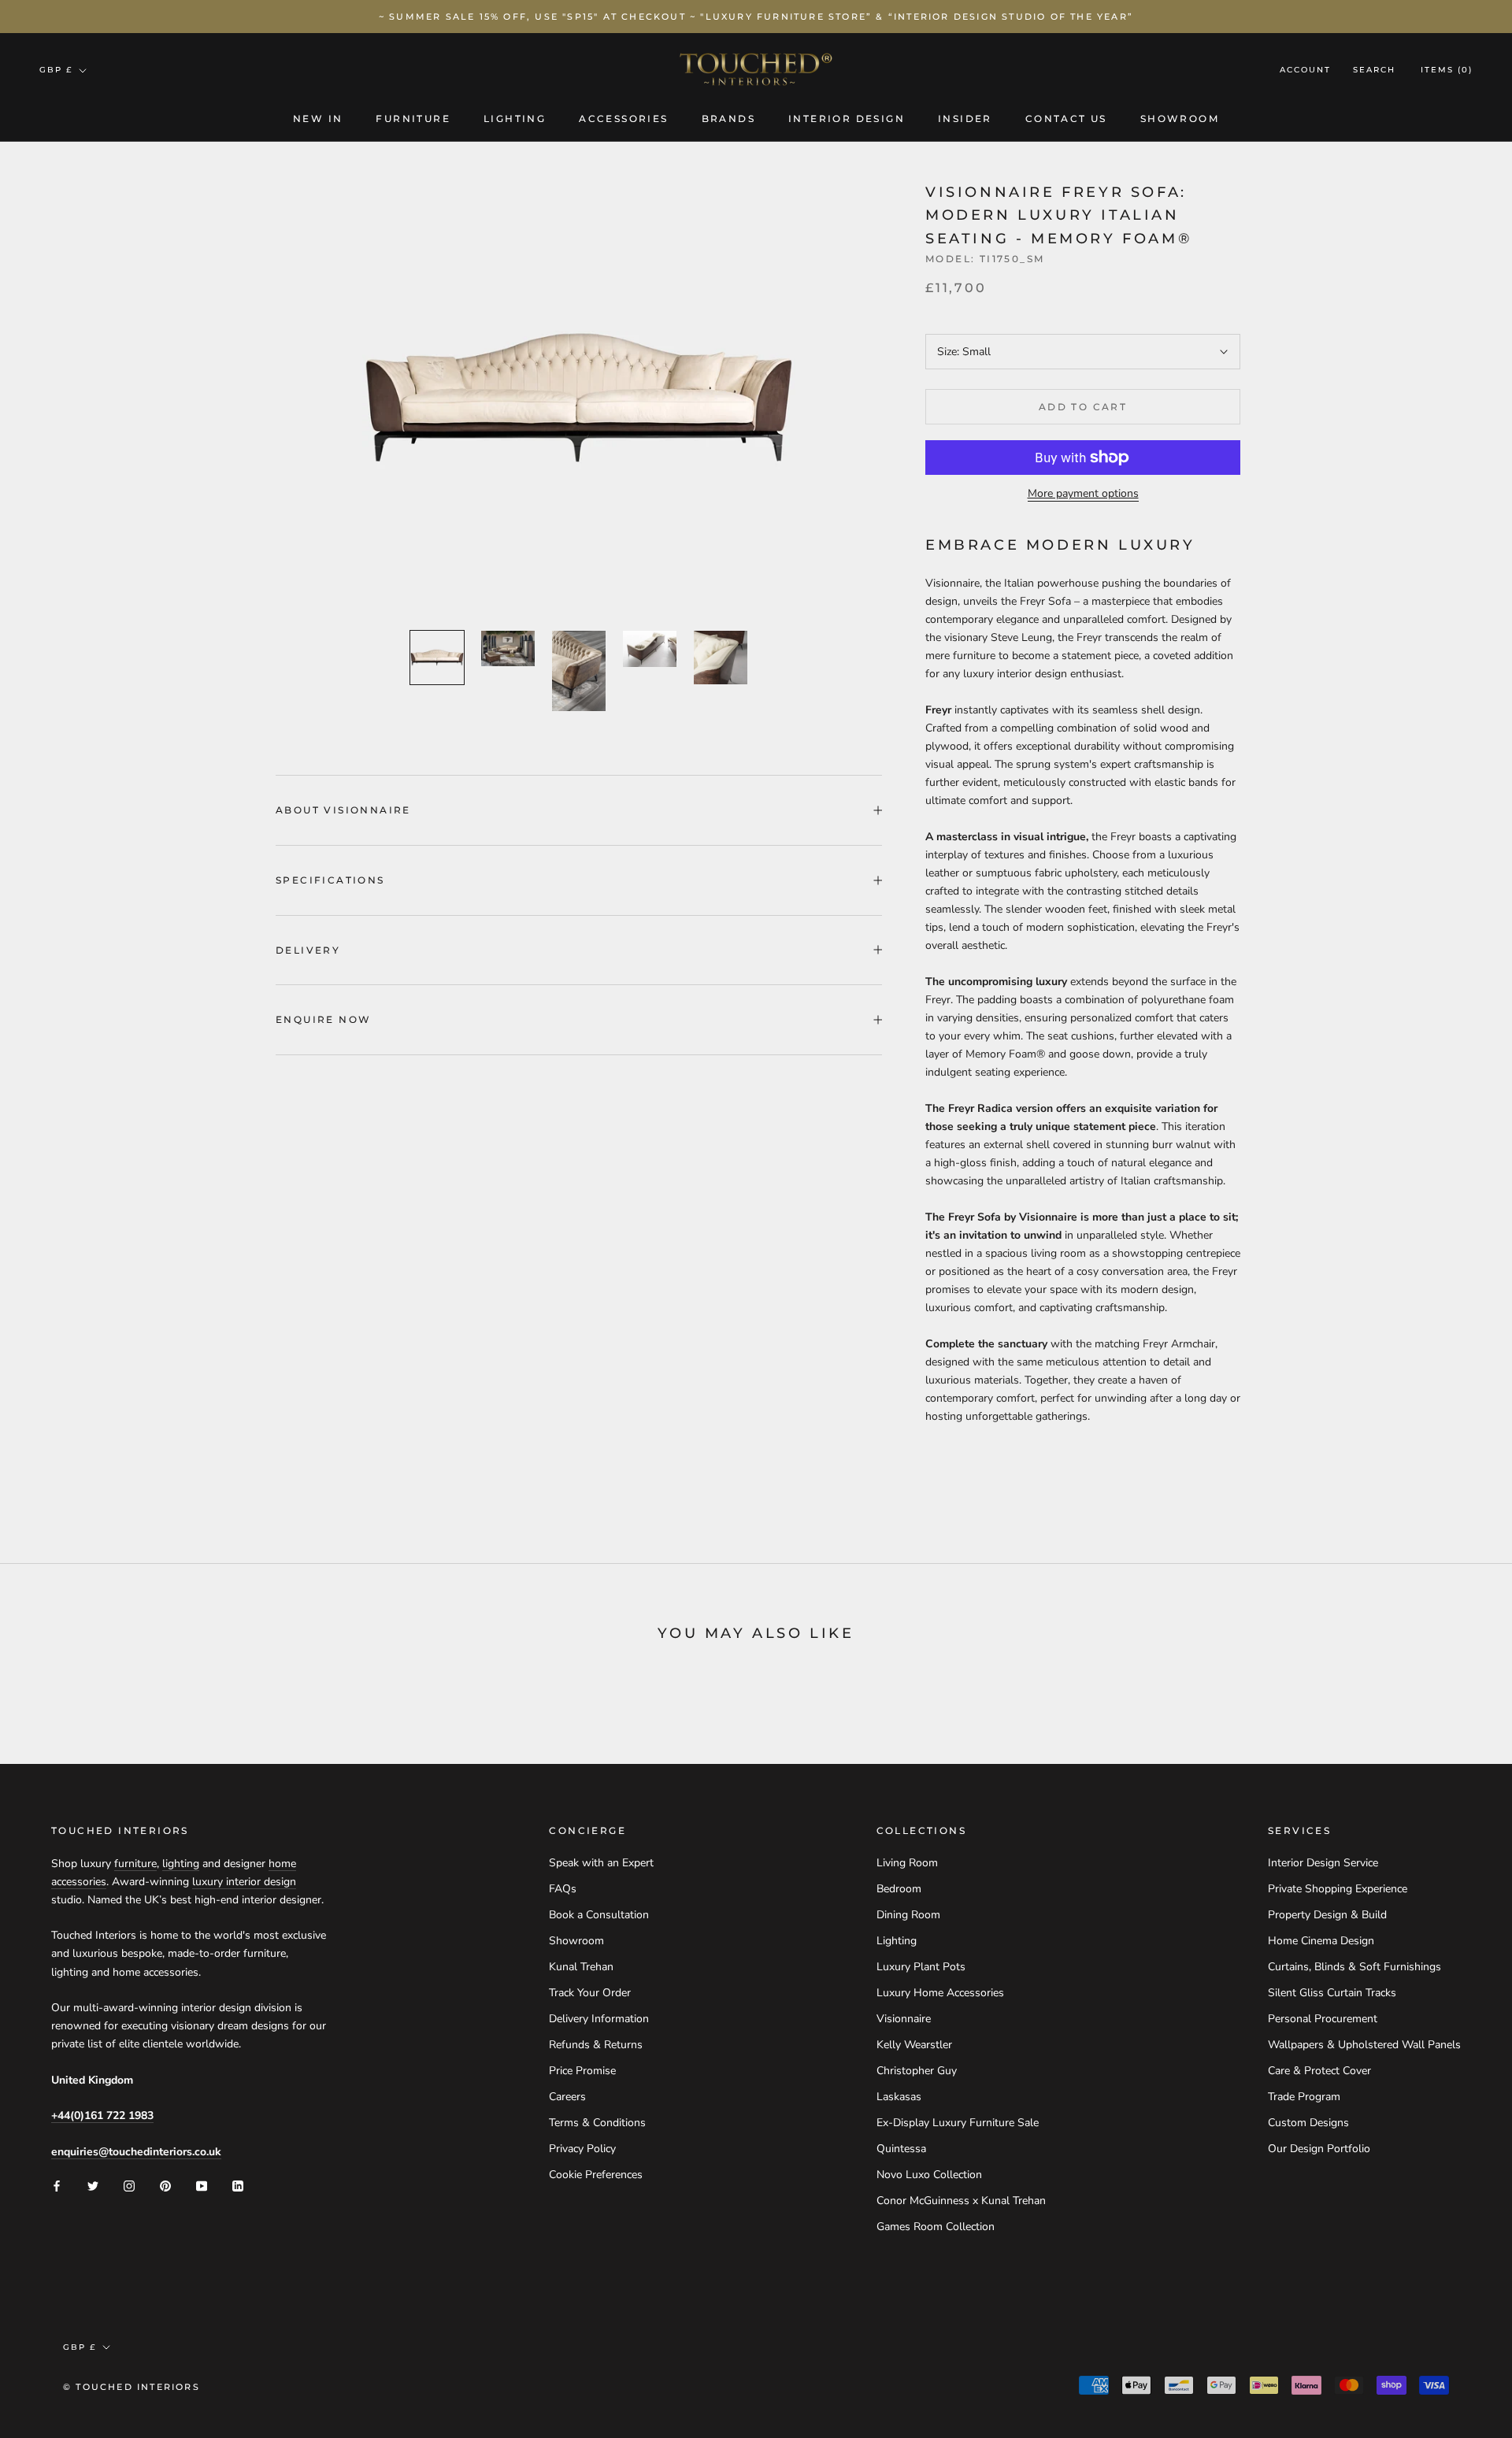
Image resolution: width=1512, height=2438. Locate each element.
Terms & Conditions (597, 2123)
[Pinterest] (165, 2186)
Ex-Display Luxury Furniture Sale (958, 2123)
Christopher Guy (917, 2071)
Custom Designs (1308, 2123)
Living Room (907, 1863)
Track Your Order (590, 1993)
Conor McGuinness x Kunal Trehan (961, 2201)
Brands (728, 119)
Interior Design (847, 119)
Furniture (413, 119)
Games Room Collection (936, 2227)
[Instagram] (129, 2186)
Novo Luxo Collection (929, 2175)
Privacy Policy (582, 2149)
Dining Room (908, 1915)
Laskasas (899, 2097)
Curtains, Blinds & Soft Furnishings (1354, 1967)
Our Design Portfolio (1319, 2149)
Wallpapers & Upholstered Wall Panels (1364, 2045)
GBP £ (56, 70)
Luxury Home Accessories (940, 1993)
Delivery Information (599, 2019)
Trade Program (1304, 2097)
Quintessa (901, 2149)
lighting (181, 1864)
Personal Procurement (1323, 2019)
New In (318, 119)
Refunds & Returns (596, 2045)
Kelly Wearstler (914, 2045)
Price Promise (582, 2071)
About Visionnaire (343, 810)
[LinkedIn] (238, 2186)
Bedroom (899, 1889)
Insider (965, 119)
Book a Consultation (599, 1915)
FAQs (563, 1889)
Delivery (308, 950)
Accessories (623, 119)
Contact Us (1066, 119)
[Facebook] (57, 2186)
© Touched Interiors (132, 2387)
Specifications (330, 880)
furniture (135, 1864)
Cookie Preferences (596, 2175)
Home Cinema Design (1321, 1941)
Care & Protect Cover (1319, 2071)
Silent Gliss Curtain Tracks (1332, 1993)
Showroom (1180, 119)
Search (1374, 70)
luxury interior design (244, 1882)
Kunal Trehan (581, 1967)
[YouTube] (202, 2186)
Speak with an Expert (601, 1863)
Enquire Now (323, 1019)
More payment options (1083, 493)
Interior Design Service (1323, 1863)
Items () (1447, 70)
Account (1305, 70)
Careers (567, 2097)
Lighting (515, 119)
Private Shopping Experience (1338, 1889)
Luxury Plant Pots (921, 1967)
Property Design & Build (1327, 1915)
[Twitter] (93, 2186)
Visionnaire (904, 2019)
